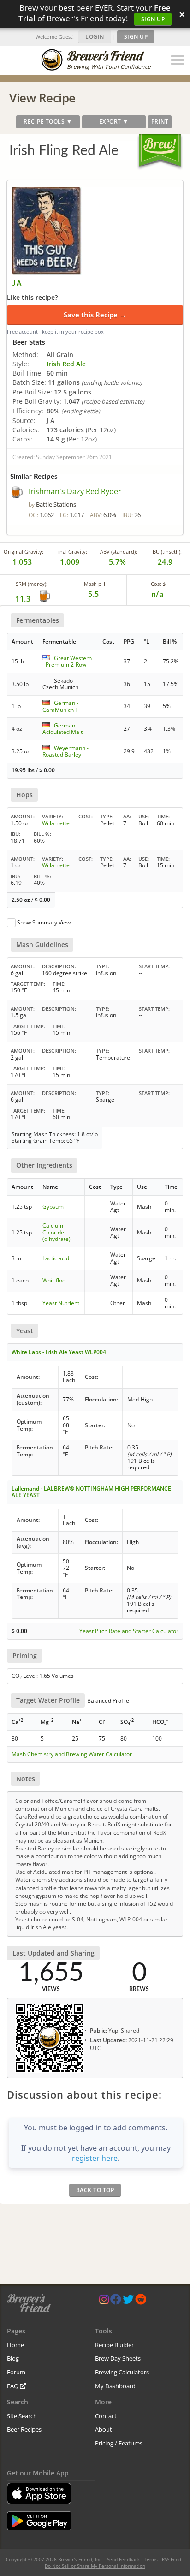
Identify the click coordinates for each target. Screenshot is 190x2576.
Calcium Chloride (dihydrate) (56, 1232)
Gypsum (53, 1207)
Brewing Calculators (122, 2372)
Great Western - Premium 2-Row (67, 661)
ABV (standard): (119, 552)
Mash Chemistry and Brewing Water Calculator (72, 1754)
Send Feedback (123, 2559)
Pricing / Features (119, 2443)
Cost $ (158, 584)
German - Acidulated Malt (62, 729)
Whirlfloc (54, 1280)
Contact (106, 2416)
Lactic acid (56, 1258)
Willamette (56, 823)
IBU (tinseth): (166, 552)
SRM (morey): (32, 584)
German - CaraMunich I (60, 706)
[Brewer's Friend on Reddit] (141, 2301)
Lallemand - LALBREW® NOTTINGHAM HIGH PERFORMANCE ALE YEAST (91, 1492)
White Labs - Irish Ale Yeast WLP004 (59, 1352)
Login (95, 37)
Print (160, 122)
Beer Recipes (24, 2429)
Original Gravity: (24, 552)
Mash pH (95, 584)
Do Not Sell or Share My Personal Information (95, 2566)
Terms (151, 2559)
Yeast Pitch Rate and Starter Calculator (129, 1631)
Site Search (22, 2416)
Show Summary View (44, 922)
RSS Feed (172, 2559)
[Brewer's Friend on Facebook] (116, 2301)
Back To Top (95, 2190)
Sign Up (153, 19)
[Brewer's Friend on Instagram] (104, 2301)
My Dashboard (115, 2386)
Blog (13, 2358)
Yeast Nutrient (61, 1303)
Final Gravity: (71, 552)
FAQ (13, 2386)
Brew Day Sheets (118, 2358)
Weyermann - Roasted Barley (65, 751)
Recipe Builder (114, 2345)
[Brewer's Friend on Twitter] (128, 2301)
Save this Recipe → (95, 315)
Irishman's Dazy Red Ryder (75, 491)
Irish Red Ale (66, 364)
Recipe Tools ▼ (48, 122)
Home (15, 2345)
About (104, 2429)
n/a (157, 594)
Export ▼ (114, 122)
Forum (16, 2372)
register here (95, 2158)
